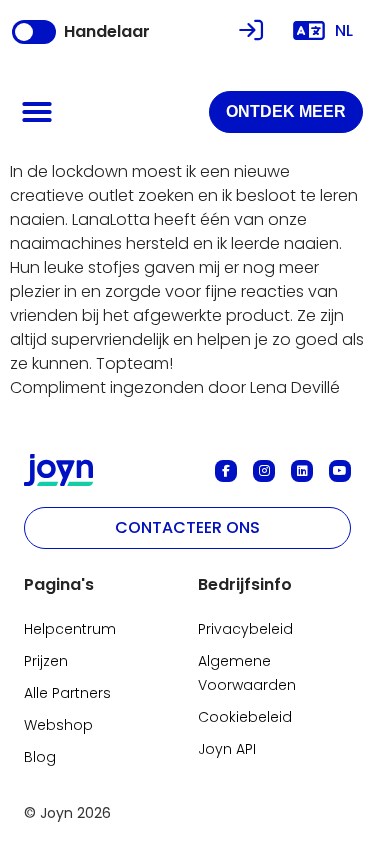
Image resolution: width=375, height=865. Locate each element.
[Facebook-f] (226, 471)
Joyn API (227, 749)
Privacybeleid (245, 629)
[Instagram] (264, 471)
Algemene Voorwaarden (247, 673)
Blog (40, 757)
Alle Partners (67, 693)
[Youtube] (340, 471)
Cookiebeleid (245, 717)
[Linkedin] (302, 471)
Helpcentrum (70, 629)
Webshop (58, 725)
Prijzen (46, 661)
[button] (37, 112)
